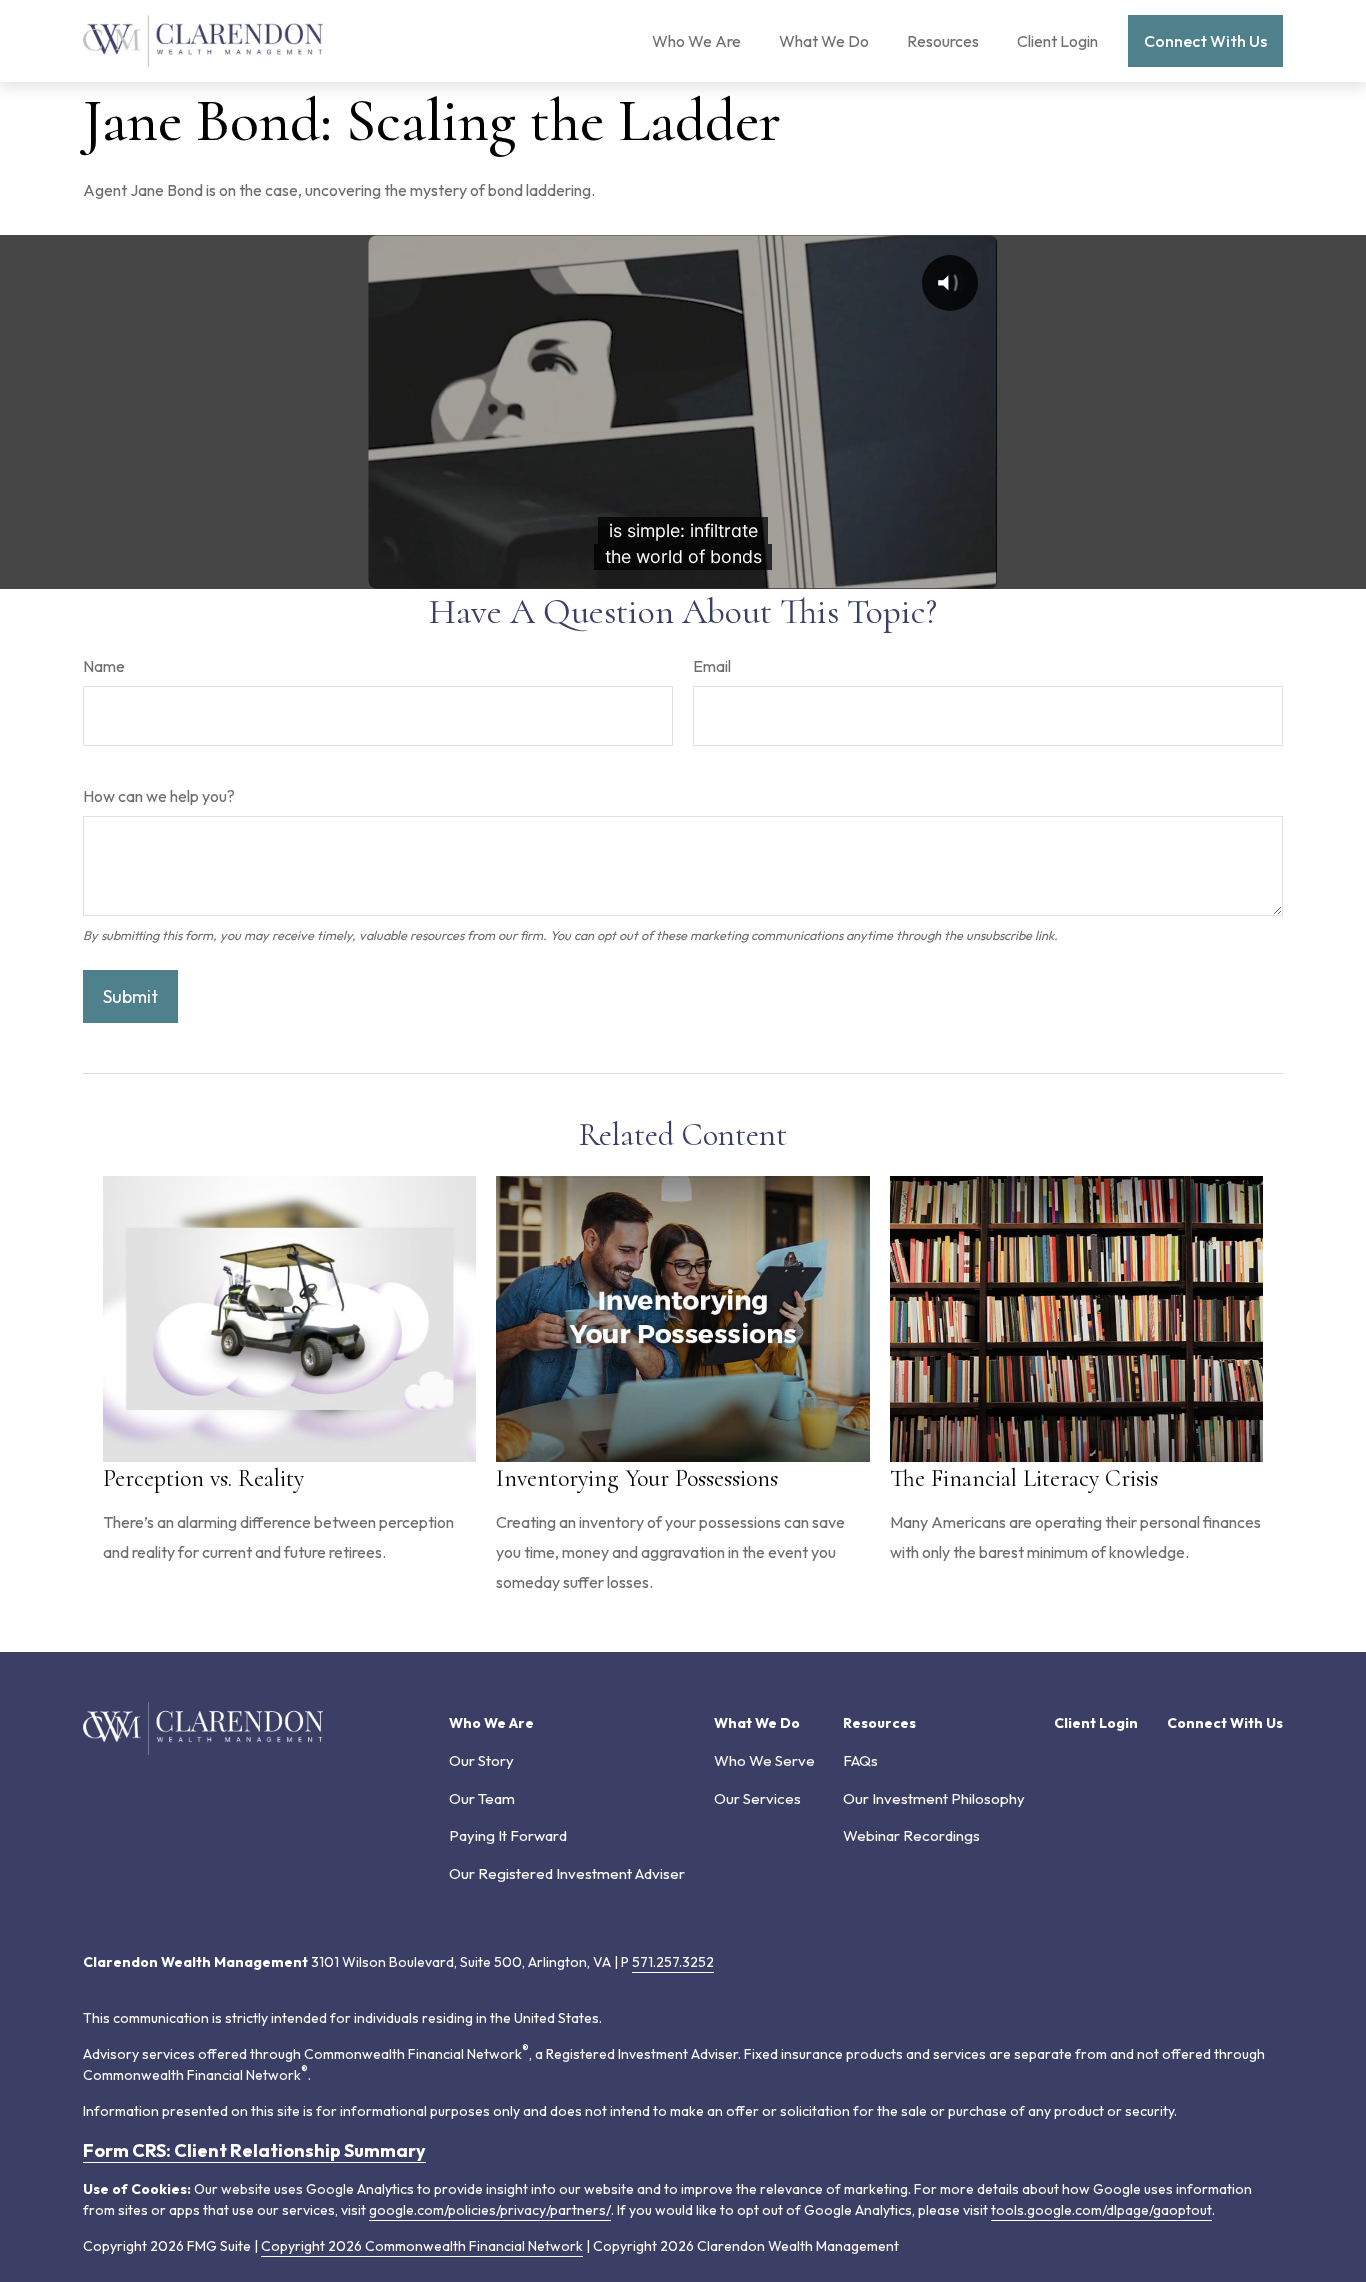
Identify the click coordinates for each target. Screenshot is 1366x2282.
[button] (696, 41)
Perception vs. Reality (203, 1478)
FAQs (860, 1760)
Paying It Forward (508, 1835)
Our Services (757, 1798)
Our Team (482, 1798)
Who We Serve (764, 1760)
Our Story (481, 1760)
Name (104, 666)
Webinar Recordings (911, 1835)
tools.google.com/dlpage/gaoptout (1101, 2210)
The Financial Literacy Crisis (1024, 1478)
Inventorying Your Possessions (637, 1478)
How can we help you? (159, 796)
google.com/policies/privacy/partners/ (490, 2210)
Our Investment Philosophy (934, 1798)
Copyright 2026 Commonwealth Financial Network (422, 2246)
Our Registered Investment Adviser (567, 1873)
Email (712, 666)
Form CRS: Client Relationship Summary (254, 2150)
